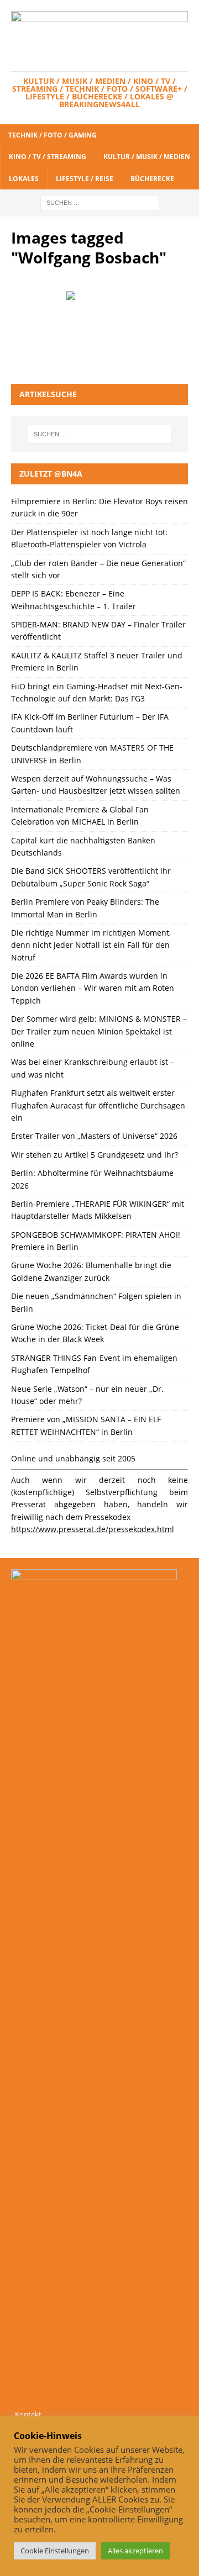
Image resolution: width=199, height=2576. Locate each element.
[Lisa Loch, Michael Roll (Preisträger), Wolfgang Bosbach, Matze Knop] (99, 316)
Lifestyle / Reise (85, 179)
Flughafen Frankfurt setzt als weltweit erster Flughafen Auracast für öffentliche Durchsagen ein (98, 1105)
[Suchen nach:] (100, 202)
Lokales (24, 179)
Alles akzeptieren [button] (135, 2551)
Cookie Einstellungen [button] (55, 2551)
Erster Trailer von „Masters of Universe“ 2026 (94, 1136)
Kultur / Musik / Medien (147, 157)
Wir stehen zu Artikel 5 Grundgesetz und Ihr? (95, 1155)
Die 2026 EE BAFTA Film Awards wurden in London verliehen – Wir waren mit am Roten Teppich (93, 988)
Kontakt (28, 2414)
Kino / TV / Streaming (48, 157)
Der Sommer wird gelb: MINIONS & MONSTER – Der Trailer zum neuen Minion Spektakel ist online (99, 1031)
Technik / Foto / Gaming (53, 135)
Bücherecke (152, 179)
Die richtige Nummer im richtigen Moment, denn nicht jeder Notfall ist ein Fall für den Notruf (91, 945)
